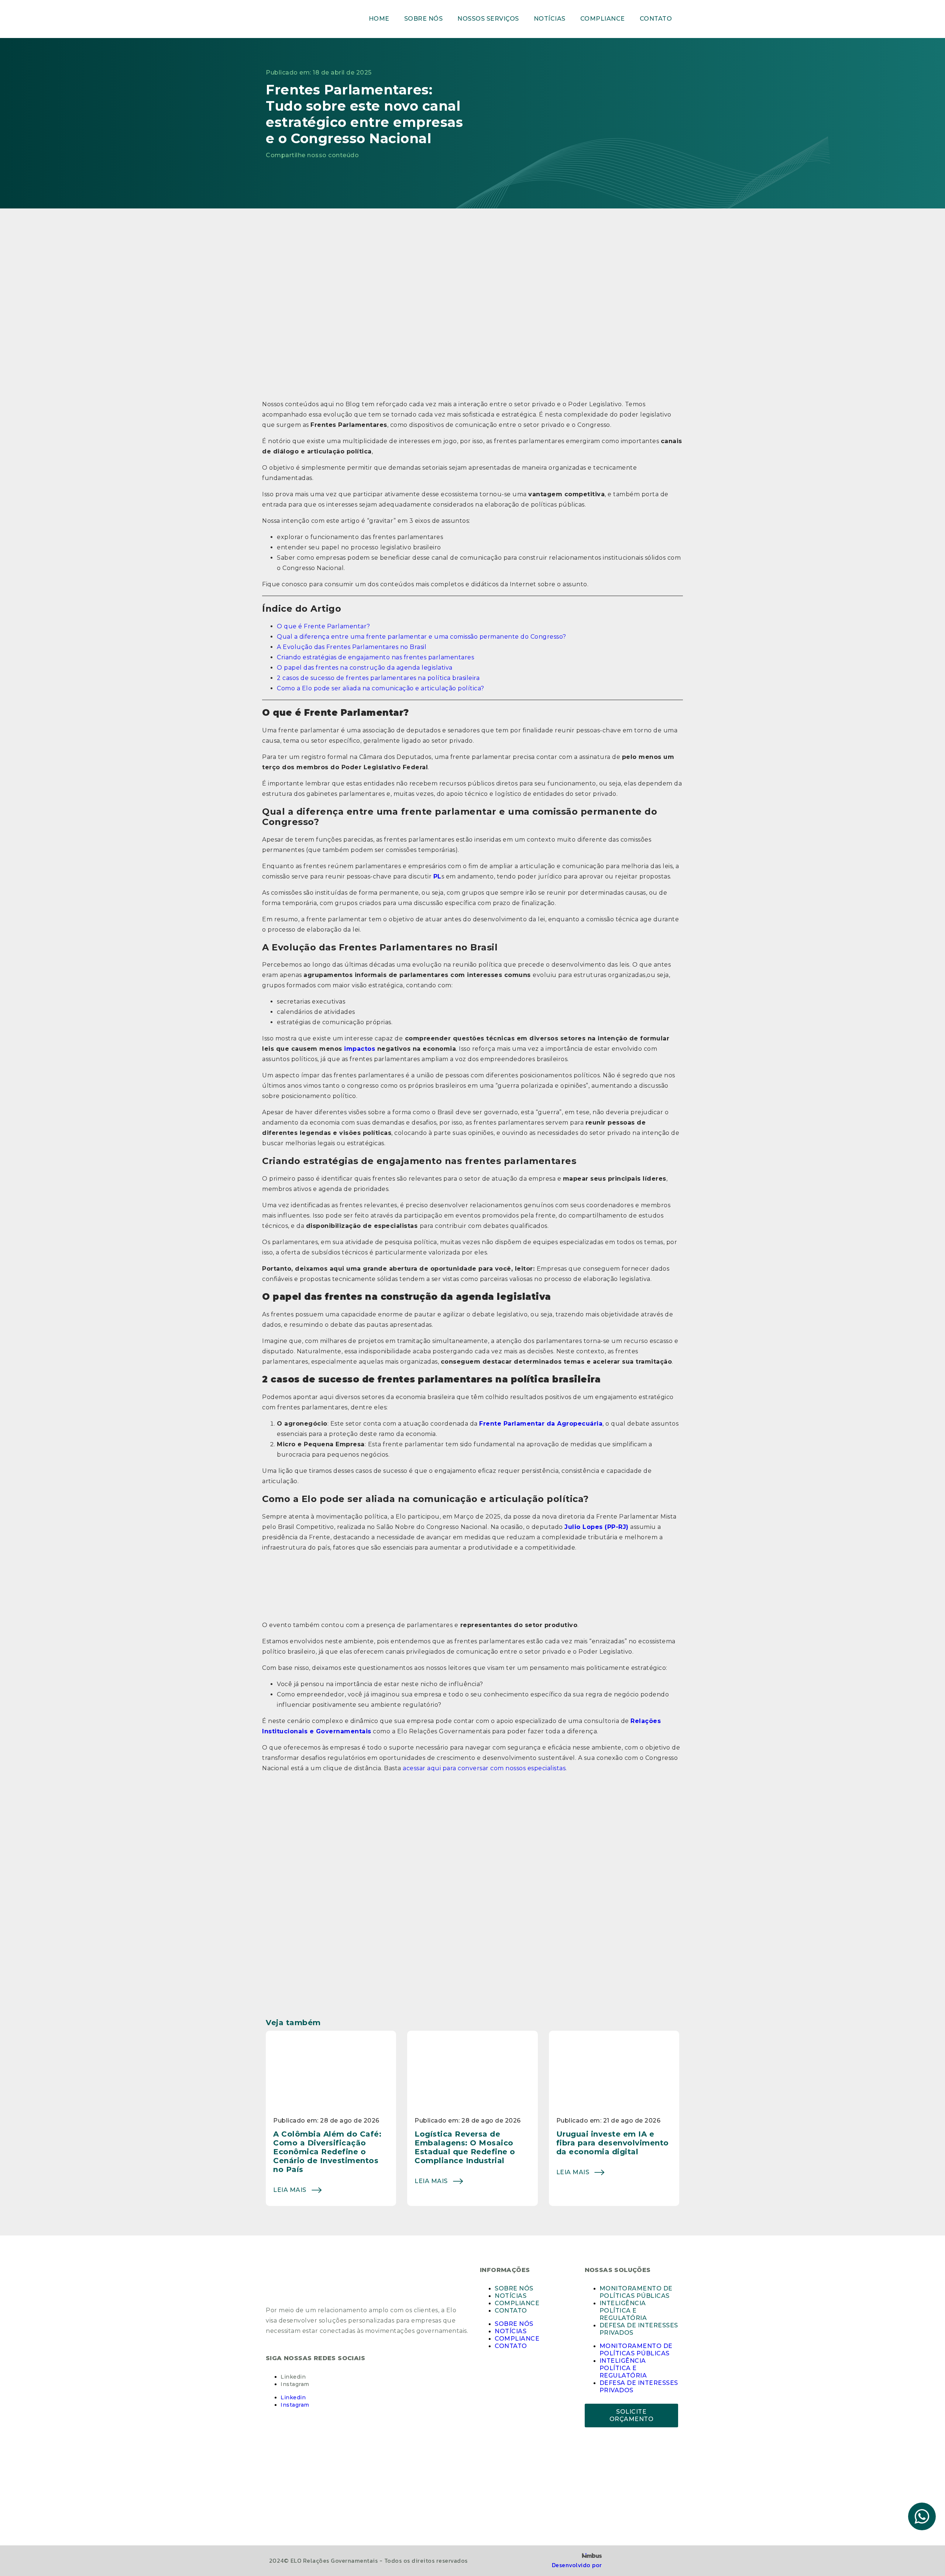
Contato (656, 19)
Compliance (603, 19)
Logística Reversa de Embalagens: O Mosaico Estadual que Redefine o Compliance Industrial (465, 2147)
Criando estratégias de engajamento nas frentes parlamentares (375, 657)
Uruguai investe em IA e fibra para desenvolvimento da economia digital (613, 2143)
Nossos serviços (488, 19)
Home (379, 19)
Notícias (550, 19)
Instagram (295, 2384)
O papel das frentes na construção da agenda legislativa (365, 668)
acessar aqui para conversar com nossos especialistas (484, 1768)
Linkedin (293, 2377)
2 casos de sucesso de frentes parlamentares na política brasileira (378, 678)
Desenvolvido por (577, 2565)
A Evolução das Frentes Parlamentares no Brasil (352, 647)
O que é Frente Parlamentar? (324, 626)
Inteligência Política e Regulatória (623, 2311)
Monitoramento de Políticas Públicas (636, 2292)
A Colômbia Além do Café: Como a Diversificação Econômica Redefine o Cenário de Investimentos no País (327, 2152)
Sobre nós (424, 19)
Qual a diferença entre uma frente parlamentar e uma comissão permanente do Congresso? (422, 637)
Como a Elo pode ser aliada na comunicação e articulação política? (381, 688)
